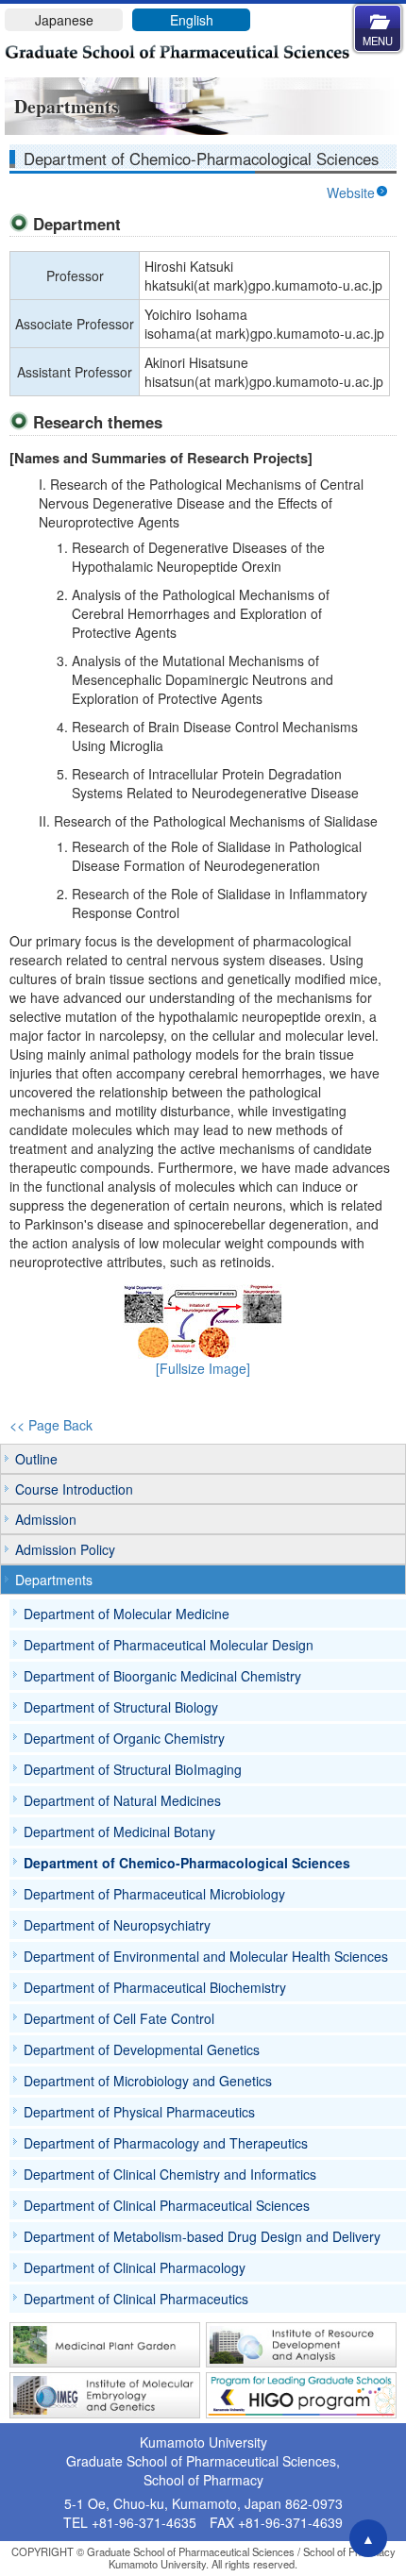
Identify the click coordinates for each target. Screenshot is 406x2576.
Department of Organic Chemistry (124, 1738)
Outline (36, 1459)
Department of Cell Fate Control (119, 2018)
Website (351, 192)
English (192, 20)
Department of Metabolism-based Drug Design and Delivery (202, 2236)
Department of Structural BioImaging (133, 1769)
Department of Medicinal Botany (119, 1832)
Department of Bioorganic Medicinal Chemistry (162, 1676)
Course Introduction (74, 1489)
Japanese (64, 20)
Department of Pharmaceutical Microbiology (154, 1894)
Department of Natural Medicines (122, 1800)
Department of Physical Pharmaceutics (139, 2112)
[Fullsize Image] (203, 1368)
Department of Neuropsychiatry (117, 1925)
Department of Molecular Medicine (127, 1614)
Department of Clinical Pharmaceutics (136, 2299)
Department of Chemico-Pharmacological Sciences (187, 1863)
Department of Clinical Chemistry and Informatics (170, 2174)
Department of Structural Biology (121, 1707)
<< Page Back (51, 1425)
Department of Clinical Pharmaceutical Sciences (167, 2205)
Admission (46, 1519)
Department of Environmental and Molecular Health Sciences (206, 1956)
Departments (54, 1580)
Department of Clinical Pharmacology (135, 2267)
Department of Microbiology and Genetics (148, 2081)
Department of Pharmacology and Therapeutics (166, 2143)
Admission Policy (65, 1549)
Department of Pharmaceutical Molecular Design (169, 1645)
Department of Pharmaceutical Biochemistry (155, 1987)
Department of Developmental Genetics (142, 2049)
